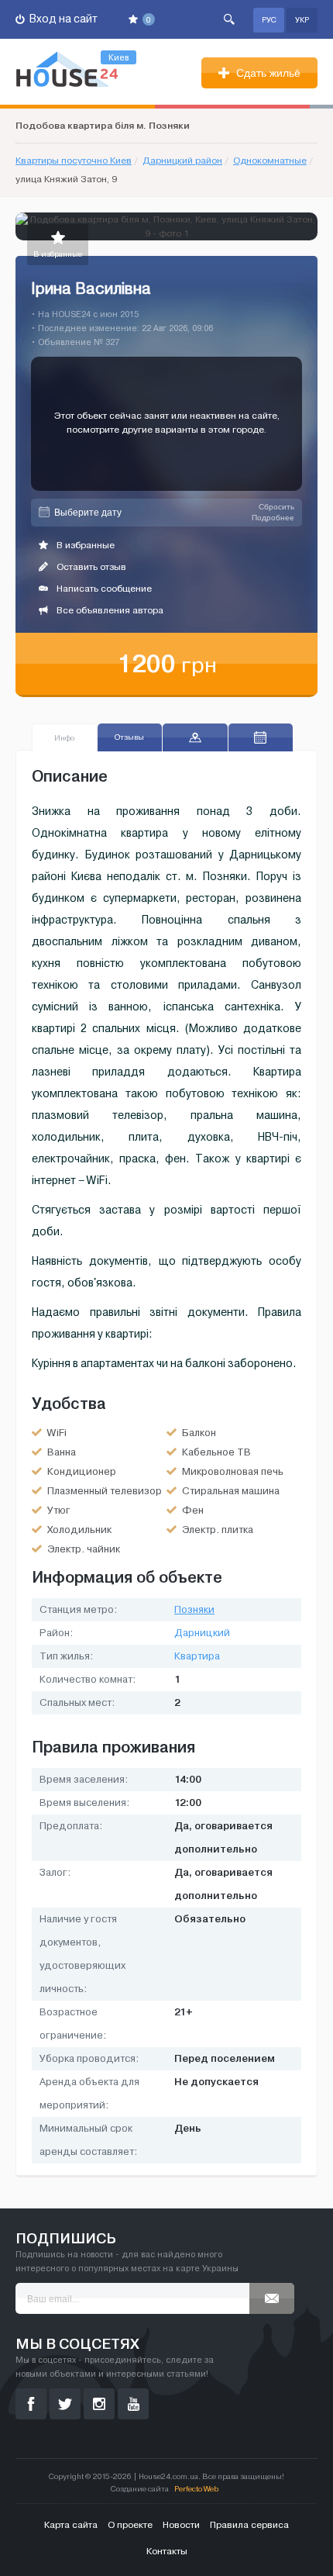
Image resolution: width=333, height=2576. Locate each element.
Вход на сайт (62, 19)
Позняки (194, 1610)
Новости (181, 2525)
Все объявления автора (109, 610)
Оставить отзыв (90, 567)
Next (305, 226)
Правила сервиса (249, 2525)
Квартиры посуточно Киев (74, 161)
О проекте (130, 2525)
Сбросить (276, 507)
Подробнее (273, 518)
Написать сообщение (103, 589)
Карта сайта (71, 2525)
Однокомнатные (270, 161)
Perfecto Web (196, 2489)
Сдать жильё (267, 73)
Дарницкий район (182, 161)
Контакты (167, 2551)
